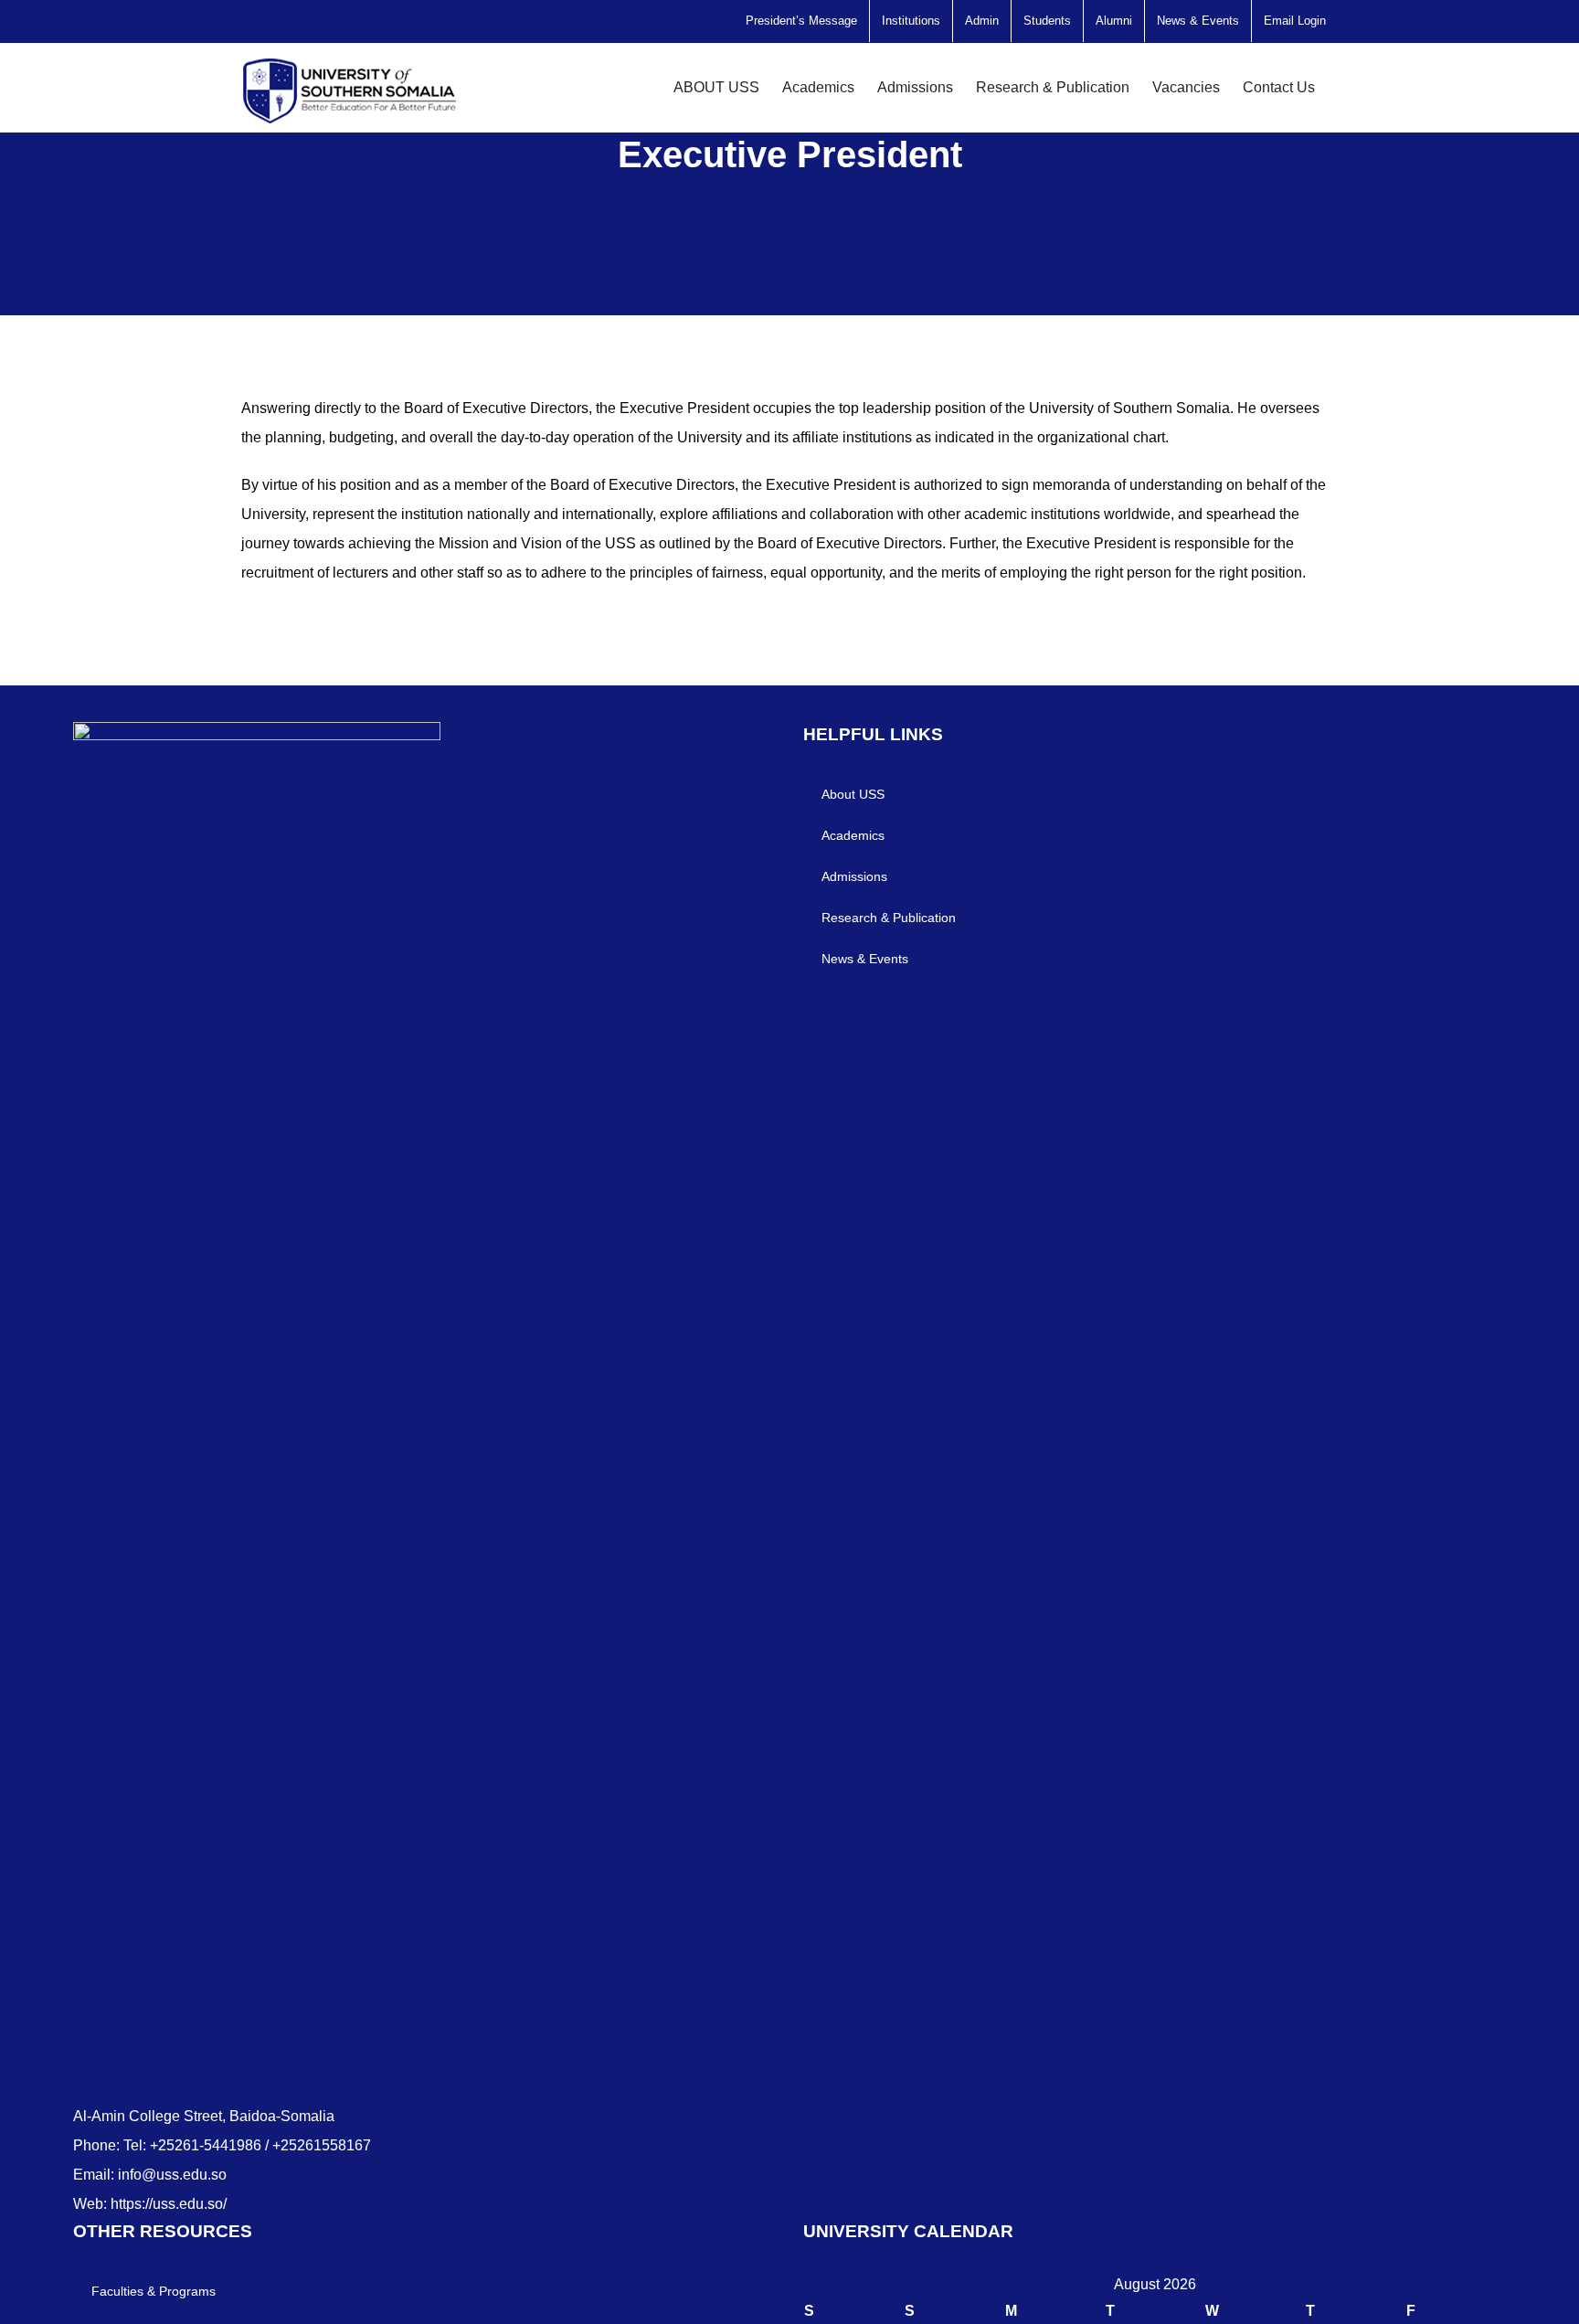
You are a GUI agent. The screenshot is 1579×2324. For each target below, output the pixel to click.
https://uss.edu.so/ (169, 2204)
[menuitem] (801, 21)
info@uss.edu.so (172, 2175)
